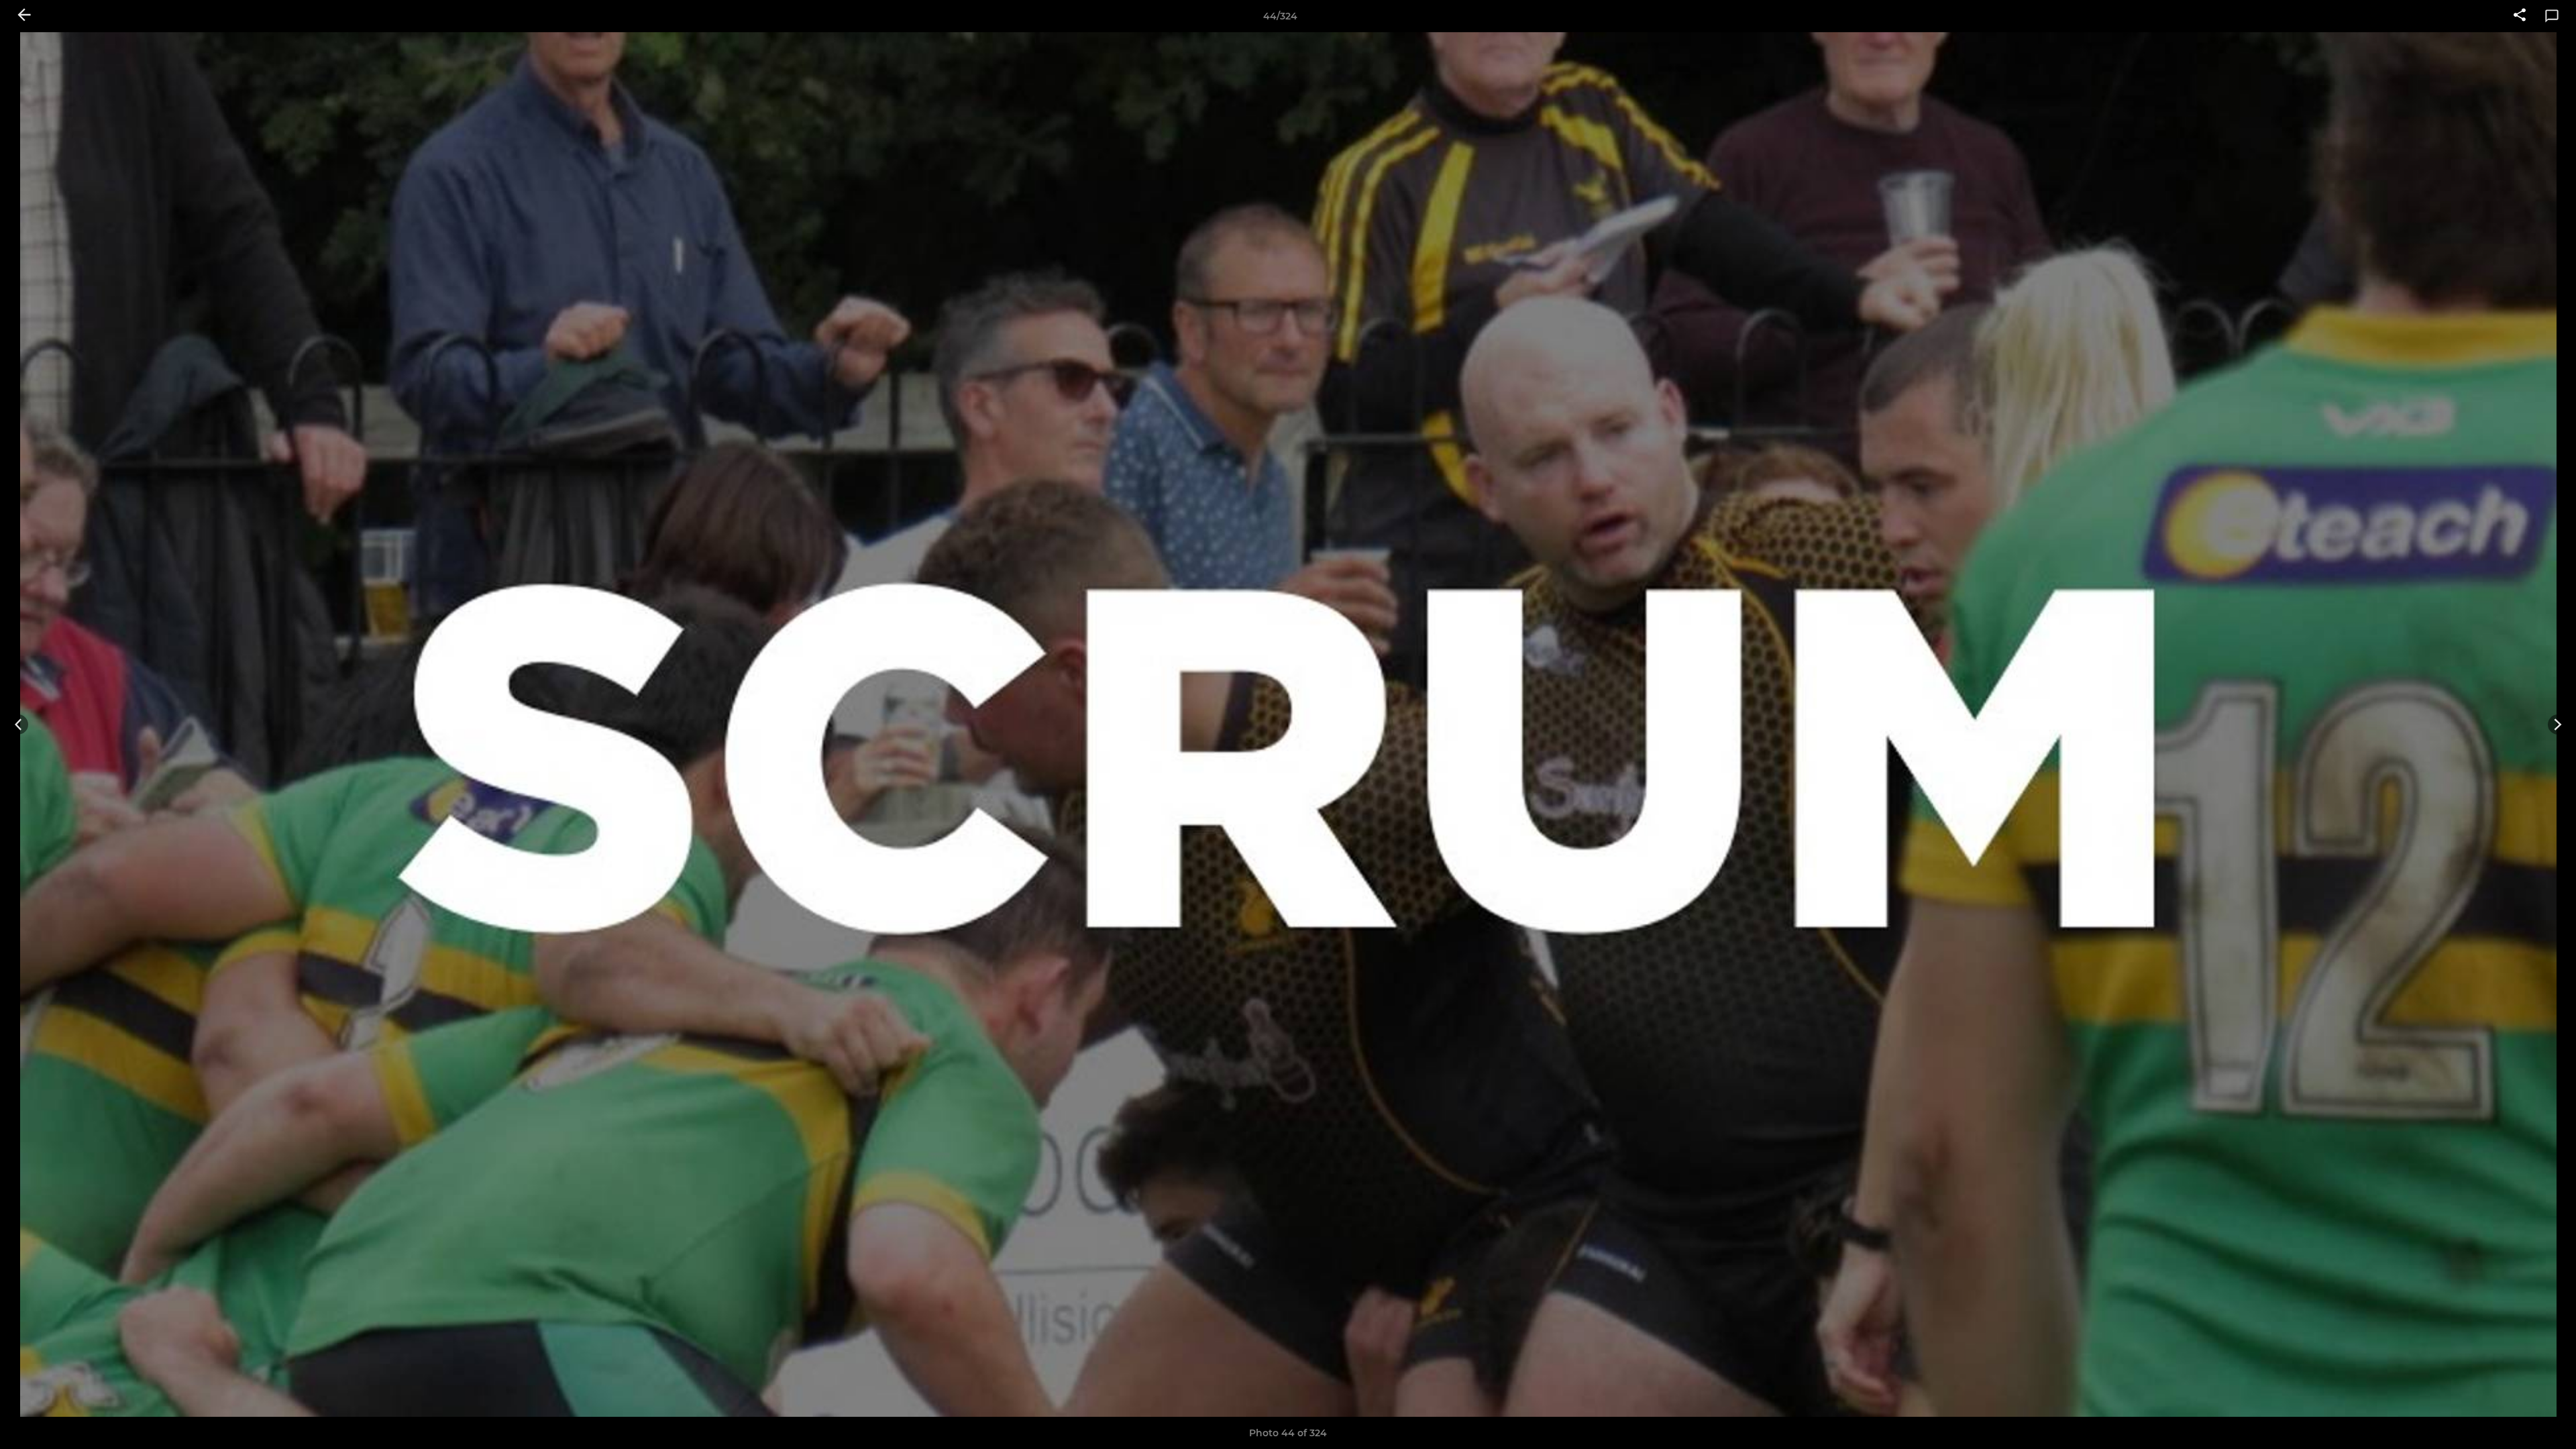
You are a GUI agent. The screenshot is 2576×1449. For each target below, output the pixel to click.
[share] (2520, 16)
